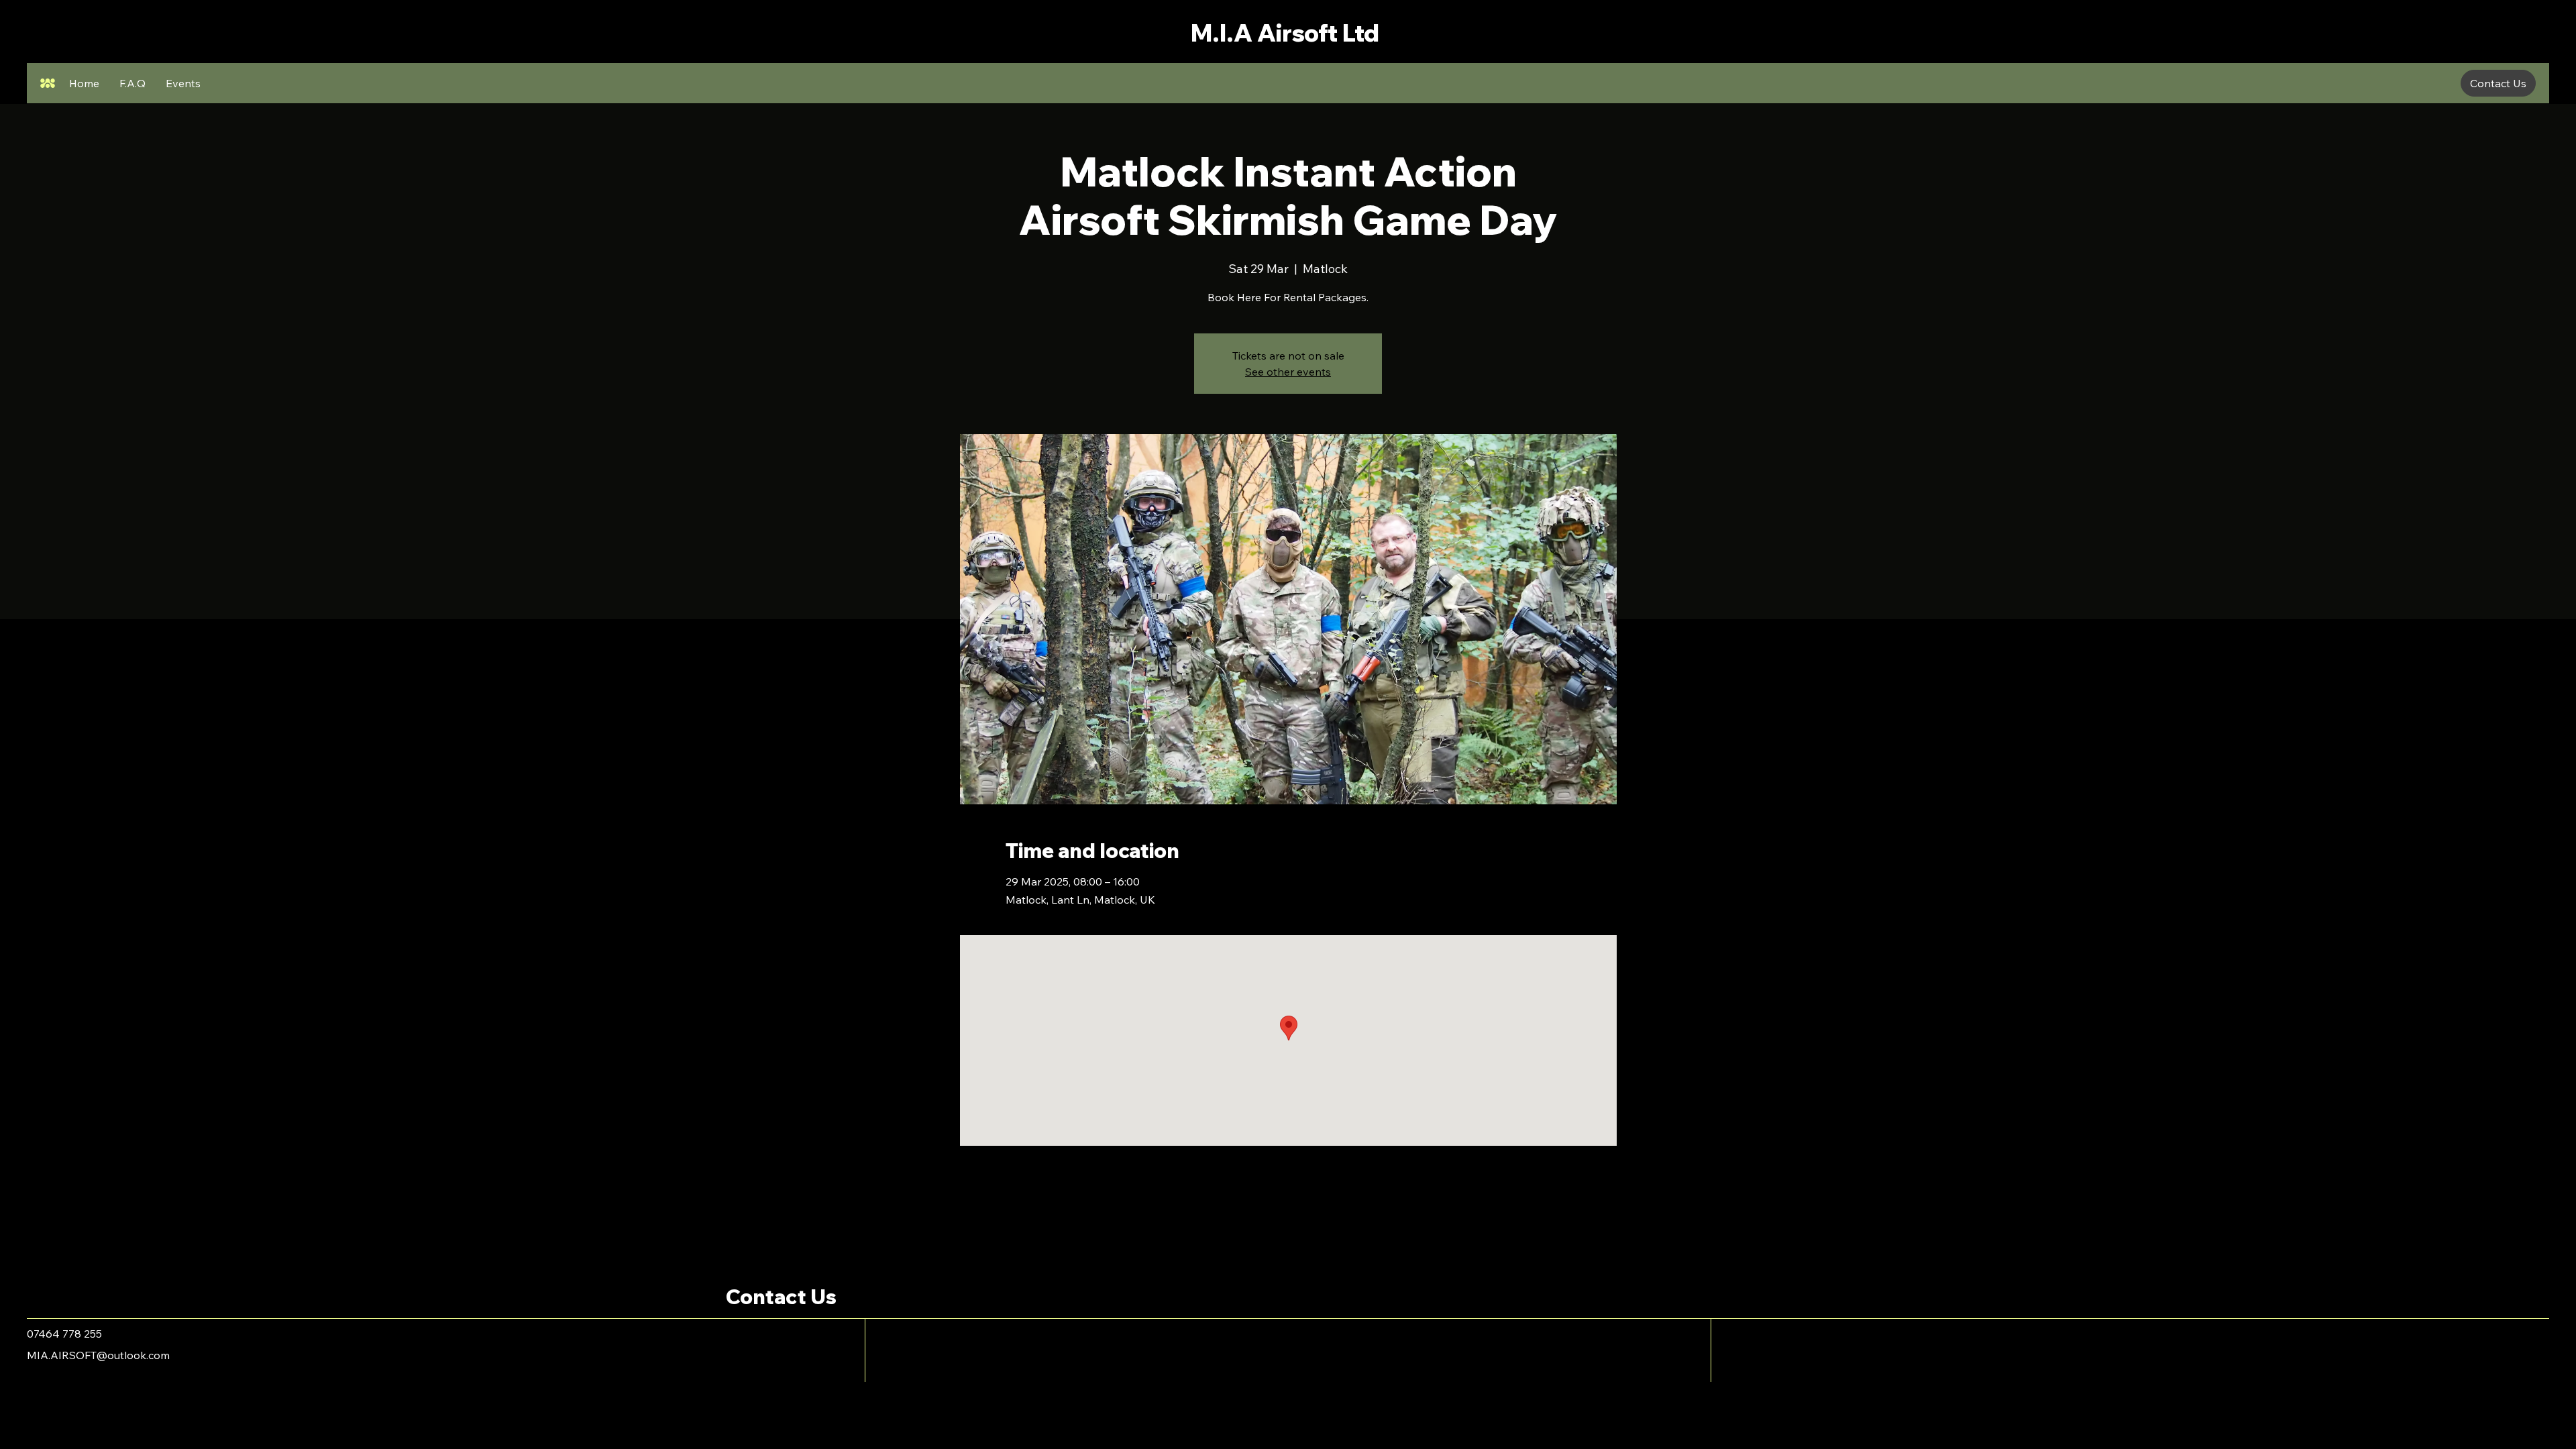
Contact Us (781, 1297)
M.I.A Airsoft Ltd (1285, 33)
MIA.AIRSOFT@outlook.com (98, 1355)
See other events (1288, 372)
